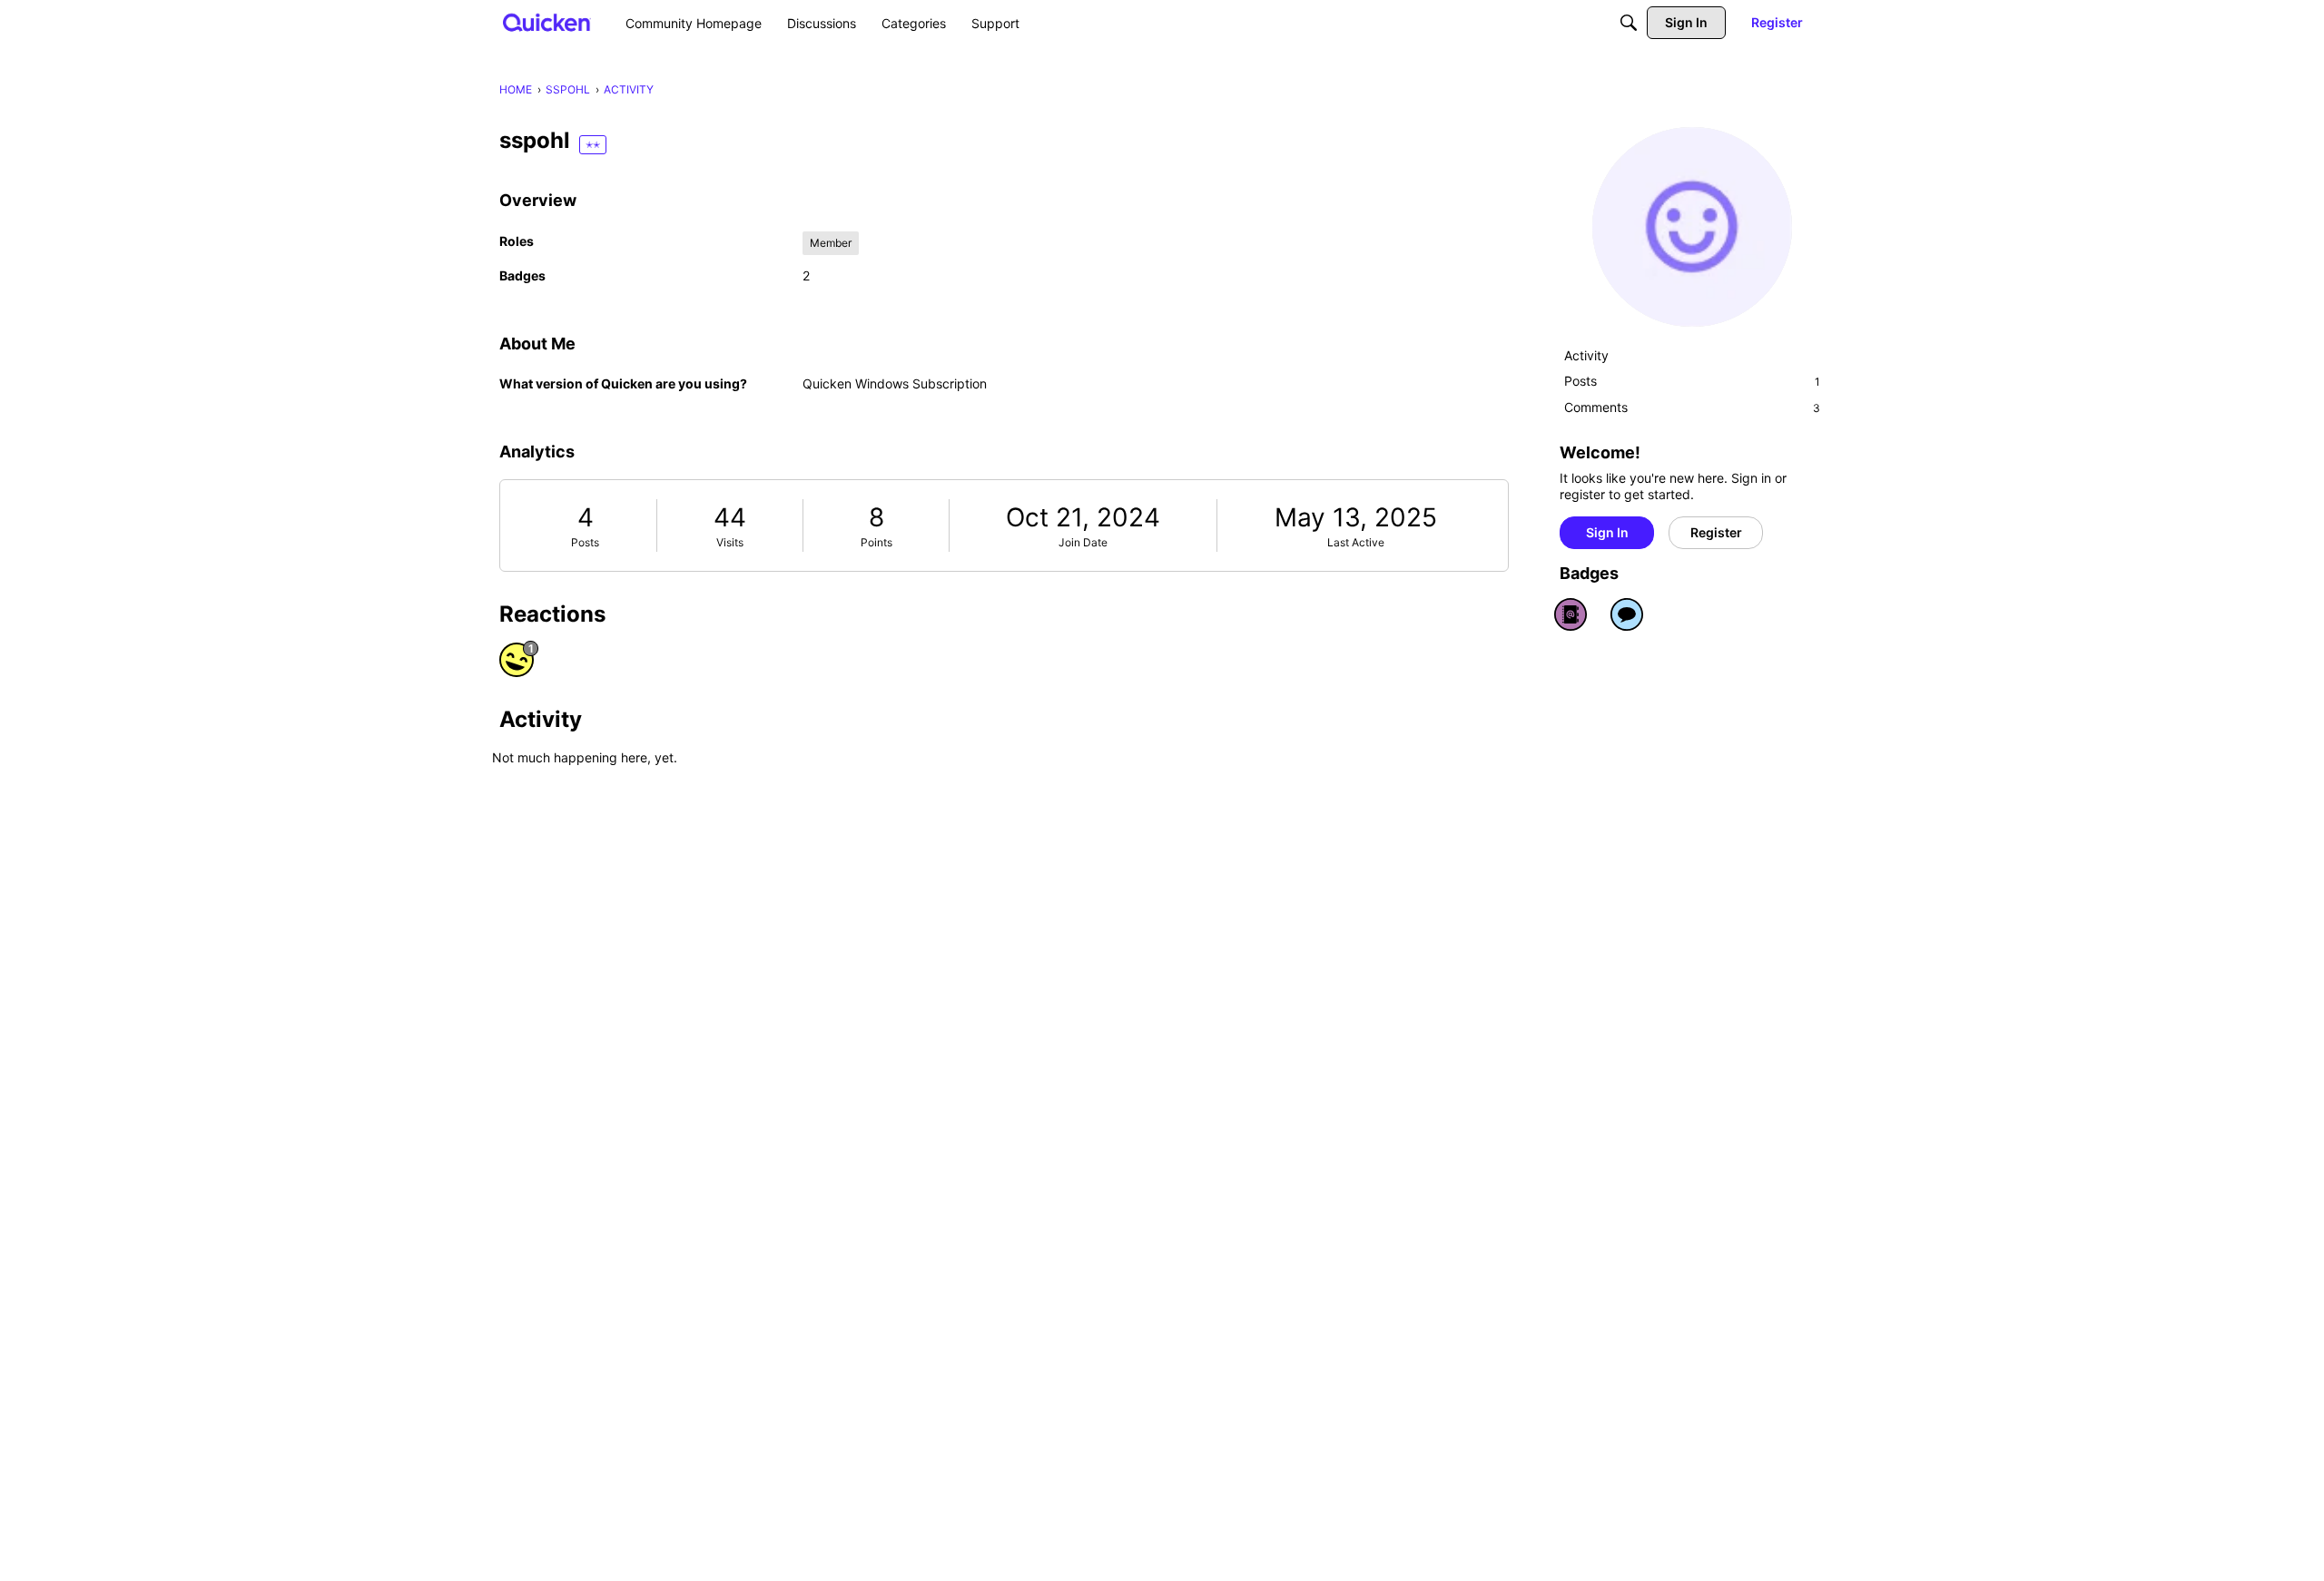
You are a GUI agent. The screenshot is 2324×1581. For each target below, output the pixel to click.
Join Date (1083, 542)
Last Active (1356, 542)
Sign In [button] (1607, 532)
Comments (1692, 407)
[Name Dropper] (1571, 614)
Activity (1586, 355)
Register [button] (1716, 532)
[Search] (1629, 23)
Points (876, 542)
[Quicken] (547, 22)
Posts (585, 542)
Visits (730, 542)
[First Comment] (1627, 614)
